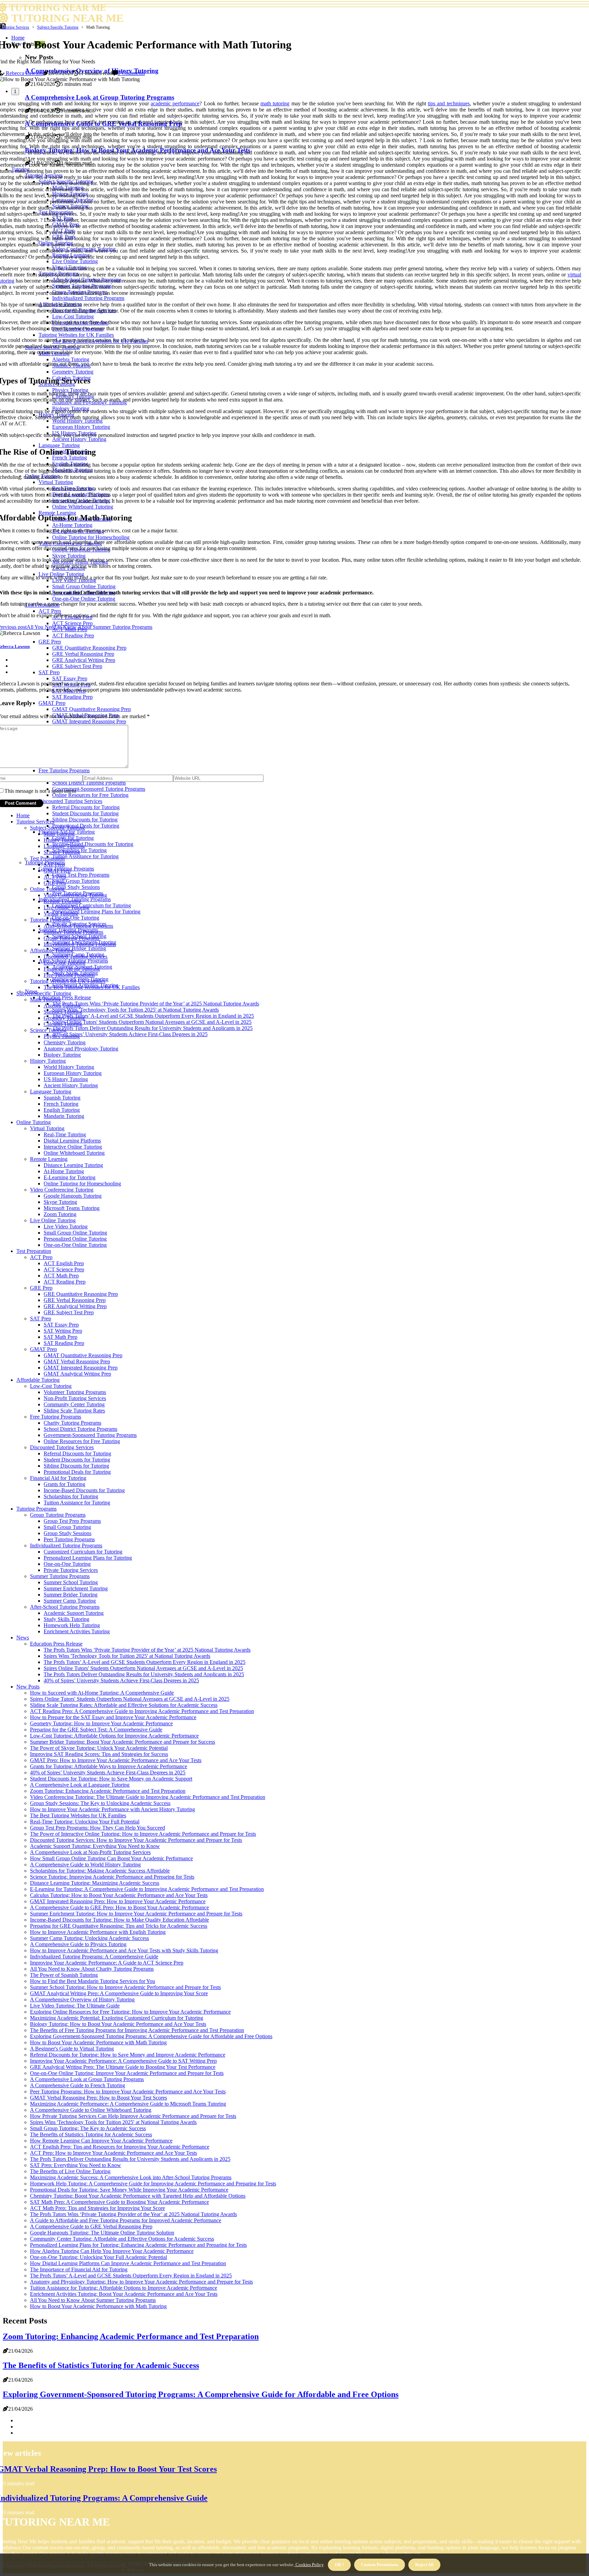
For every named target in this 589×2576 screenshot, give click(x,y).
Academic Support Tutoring (74, 1613)
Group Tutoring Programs (71, 938)
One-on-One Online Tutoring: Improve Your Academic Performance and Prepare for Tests (127, 2073)
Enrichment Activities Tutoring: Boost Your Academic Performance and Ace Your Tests (124, 2294)
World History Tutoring (69, 1067)
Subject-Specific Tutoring (58, 27)
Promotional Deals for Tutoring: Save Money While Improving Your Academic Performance (129, 2190)
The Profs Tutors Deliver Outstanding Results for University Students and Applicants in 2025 (152, 1028)
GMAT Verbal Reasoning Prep (77, 1361)
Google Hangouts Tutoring (73, 1196)
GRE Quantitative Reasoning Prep (81, 1294)
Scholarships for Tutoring (71, 1496)
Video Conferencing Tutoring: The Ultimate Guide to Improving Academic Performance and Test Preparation (148, 1797)
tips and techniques (449, 103)
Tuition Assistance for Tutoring (85, 856)
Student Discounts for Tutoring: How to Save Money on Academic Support (111, 1779)
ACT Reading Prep (65, 1282)
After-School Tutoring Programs (78, 926)
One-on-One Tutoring (76, 918)
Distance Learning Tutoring (73, 1165)
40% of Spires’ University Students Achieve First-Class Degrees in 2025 (130, 1034)
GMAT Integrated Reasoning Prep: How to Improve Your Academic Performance (118, 1901)
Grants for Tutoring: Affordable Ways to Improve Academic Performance (109, 1766)
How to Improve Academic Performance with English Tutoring (98, 1932)
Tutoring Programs (50, 920)
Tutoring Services (15, 27)
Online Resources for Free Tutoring (82, 1441)
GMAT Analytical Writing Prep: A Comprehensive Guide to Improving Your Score (119, 1993)
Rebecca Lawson (24, 73)
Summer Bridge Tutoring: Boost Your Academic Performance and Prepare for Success (123, 1742)
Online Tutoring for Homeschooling (82, 1184)
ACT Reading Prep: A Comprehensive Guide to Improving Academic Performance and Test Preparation (142, 1711)
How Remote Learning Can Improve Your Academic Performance (101, 2141)
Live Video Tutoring (66, 1226)
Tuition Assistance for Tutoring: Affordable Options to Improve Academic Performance (124, 2288)
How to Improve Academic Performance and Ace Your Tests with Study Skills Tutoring (124, 1950)
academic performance (175, 103)
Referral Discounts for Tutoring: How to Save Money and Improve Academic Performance (128, 2055)
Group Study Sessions (76, 887)
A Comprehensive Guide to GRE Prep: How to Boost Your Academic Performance (119, 1907)
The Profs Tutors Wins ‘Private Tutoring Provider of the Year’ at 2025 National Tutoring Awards (156, 1004)
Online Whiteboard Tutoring (74, 1153)
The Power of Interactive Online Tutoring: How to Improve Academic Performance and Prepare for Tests (143, 1834)
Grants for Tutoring (64, 1484)
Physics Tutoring (62, 1036)
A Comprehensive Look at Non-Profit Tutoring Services (90, 1852)
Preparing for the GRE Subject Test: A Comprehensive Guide (96, 1730)
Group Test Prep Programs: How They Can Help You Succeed (97, 1828)
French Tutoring (61, 1104)
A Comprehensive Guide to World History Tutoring (85, 1865)
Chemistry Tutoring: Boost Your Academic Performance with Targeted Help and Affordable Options (138, 2196)
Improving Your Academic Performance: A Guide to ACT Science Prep (107, 1963)
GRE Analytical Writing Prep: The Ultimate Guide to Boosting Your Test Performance (123, 2067)
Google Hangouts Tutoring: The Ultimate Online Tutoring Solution (102, 2233)
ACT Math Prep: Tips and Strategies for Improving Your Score (97, 2208)
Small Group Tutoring (76, 881)
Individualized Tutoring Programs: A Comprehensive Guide (94, 1957)
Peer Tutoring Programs (69, 1539)
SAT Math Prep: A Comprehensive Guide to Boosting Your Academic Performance (119, 2202)
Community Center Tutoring (74, 1404)
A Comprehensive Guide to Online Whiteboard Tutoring (91, 2110)
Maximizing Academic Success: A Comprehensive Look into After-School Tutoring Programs (131, 2177)
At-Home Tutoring (64, 1171)
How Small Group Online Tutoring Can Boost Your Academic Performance (111, 1858)
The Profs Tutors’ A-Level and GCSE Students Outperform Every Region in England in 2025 (153, 1016)
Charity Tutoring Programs (72, 1423)
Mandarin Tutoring (64, 1116)
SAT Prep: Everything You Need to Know (75, 2165)
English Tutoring (62, 1110)
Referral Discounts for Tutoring (86, 807)
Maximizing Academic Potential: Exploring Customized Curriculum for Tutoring (117, 2018)
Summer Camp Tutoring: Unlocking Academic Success (89, 1938)
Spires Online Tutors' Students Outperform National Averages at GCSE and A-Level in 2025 (152, 1022)
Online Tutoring (47, 889)
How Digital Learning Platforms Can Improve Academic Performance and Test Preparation (128, 2263)
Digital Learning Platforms (72, 1141)
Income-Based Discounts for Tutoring (93, 844)
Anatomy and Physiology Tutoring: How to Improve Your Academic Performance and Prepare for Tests (141, 2282)
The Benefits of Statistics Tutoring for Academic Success (91, 2134)
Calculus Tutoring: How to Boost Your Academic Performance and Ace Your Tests (119, 1895)
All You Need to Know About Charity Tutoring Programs (92, 1969)
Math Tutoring (59, 834)
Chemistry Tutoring (65, 1042)
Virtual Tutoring (61, 914)
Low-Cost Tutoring (64, 963)
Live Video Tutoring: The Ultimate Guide (75, 2006)
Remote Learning (62, 901)
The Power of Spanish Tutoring (64, 1975)
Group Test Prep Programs (81, 875)
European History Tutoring (73, 1073)
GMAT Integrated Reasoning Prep (81, 1368)
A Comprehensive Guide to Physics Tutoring (78, 1944)
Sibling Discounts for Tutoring (85, 820)
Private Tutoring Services (71, 1570)
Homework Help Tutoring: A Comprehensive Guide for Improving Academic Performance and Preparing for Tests (153, 2184)
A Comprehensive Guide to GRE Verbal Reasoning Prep (91, 2226)
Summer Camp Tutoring (70, 1601)
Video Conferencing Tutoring (75, 895)
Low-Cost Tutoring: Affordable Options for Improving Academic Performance (114, 1736)
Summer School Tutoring (71, 1582)
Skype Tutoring (60, 1202)
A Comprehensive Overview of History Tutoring (82, 1999)
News (23, 1638)
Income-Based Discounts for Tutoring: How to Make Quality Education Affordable (119, 1920)
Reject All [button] (424, 2565)
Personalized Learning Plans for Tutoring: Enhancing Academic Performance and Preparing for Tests (138, 2245)
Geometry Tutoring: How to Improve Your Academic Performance (101, 1723)
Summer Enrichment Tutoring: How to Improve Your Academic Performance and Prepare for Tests (136, 1914)
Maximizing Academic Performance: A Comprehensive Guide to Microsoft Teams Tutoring (128, 2104)
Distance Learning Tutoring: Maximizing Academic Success (95, 1883)
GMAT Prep (57, 871)
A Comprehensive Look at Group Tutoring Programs (87, 2079)
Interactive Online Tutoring (73, 1147)
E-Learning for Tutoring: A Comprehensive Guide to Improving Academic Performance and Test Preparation (147, 1889)
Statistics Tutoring (63, 1012)
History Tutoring (62, 840)
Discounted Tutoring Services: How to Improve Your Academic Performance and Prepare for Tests (136, 1840)
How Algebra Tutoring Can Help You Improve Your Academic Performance (112, 2251)
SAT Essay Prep (61, 1325)
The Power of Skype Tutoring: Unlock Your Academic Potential (99, 1748)
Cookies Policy (309, 2565)
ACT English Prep (64, 1263)
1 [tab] (15, 92)
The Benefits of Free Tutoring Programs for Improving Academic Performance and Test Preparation (137, 2030)
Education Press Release (65, 997)
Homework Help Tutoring (72, 1625)
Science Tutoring (62, 852)
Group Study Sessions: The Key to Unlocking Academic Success (100, 1803)
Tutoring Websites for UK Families (68, 981)
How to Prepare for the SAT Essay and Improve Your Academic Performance (113, 1717)
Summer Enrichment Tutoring (76, 1588)
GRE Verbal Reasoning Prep (75, 1300)
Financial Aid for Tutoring (72, 969)
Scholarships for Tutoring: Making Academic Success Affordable (100, 1871)
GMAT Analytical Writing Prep (77, 1374)
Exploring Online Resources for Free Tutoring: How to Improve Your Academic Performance (130, 2012)
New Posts (28, 1687)
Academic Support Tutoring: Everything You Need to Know (95, 1846)
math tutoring (275, 103)
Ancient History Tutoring (71, 1085)
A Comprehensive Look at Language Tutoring (80, 1785)
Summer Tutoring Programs (73, 932)
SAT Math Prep (61, 1337)
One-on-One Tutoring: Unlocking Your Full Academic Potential (99, 2257)
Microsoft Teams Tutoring (72, 1208)
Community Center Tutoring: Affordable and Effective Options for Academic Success (122, 2239)
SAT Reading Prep (64, 1343)
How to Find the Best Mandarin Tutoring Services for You (93, 1981)
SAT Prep (54, 865)
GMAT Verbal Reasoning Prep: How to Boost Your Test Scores (99, 2098)
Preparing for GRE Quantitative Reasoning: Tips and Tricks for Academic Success (119, 1926)
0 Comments (131, 73)
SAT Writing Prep (63, 1331)
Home (23, 815)
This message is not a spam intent (40, 791)
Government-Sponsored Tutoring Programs (90, 1435)
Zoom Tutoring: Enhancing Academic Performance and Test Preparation (108, 1791)
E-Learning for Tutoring (70, 1177)
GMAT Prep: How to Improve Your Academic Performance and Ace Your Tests (116, 1760)
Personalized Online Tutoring (75, 1239)
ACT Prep (55, 877)
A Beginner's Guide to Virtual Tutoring (72, 2049)
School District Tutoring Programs (80, 1429)
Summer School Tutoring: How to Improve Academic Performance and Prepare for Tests (125, 1987)
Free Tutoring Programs (69, 975)
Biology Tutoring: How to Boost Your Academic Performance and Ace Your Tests (118, 2024)
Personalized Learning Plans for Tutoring (96, 912)
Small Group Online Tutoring (75, 1233)
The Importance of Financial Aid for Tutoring (79, 2269)
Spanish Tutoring (62, 1098)
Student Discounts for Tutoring (85, 813)
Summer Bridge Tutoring (79, 948)
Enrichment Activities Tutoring (77, 1631)
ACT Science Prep (64, 1269)
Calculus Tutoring (63, 1024)
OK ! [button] (339, 2565)
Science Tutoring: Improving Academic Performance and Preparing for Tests (112, 1877)
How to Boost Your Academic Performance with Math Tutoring (98, 2042)
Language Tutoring (64, 846)
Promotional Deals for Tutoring (86, 826)
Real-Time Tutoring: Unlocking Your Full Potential (85, 1822)
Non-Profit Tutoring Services (75, 1398)
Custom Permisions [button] (380, 2565)
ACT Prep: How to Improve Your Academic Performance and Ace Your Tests (114, 2153)
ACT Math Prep (61, 1276)
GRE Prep (55, 883)
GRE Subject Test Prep (69, 1312)
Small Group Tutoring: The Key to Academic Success (88, 2128)
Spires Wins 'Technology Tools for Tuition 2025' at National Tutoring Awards (135, 1010)
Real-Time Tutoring (65, 1134)
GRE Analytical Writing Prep (75, 1306)
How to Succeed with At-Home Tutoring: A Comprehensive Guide (102, 1693)
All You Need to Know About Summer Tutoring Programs (93, 2300)
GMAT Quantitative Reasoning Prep (83, 1355)
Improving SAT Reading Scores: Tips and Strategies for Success (99, 1754)
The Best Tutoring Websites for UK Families (92, 987)
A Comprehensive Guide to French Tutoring (78, 2085)
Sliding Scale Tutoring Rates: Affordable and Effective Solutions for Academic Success (124, 1705)
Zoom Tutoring (60, 1214)
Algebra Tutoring (62, 1006)
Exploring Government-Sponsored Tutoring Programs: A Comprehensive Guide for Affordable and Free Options (151, 2036)
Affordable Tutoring (52, 950)
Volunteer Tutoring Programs (75, 1392)
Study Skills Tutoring (66, 1619)
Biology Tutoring (62, 1055)
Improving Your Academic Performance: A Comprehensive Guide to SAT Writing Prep (123, 2061)
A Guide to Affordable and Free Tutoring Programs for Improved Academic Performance (126, 2220)
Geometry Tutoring (64, 1018)
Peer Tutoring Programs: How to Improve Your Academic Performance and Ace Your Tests (128, 2092)
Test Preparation (47, 858)
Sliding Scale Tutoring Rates (74, 1411)
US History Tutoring (66, 1079)
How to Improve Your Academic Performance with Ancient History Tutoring (112, 1809)
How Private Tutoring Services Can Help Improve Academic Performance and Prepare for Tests (133, 2116)
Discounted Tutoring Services (75, 957)
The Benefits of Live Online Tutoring (70, 2171)
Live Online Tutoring (66, 907)
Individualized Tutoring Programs (80, 944)
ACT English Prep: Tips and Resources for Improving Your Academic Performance (120, 2147)
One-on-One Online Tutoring (75, 1245)
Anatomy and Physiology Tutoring (81, 1049)
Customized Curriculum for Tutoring (92, 905)
